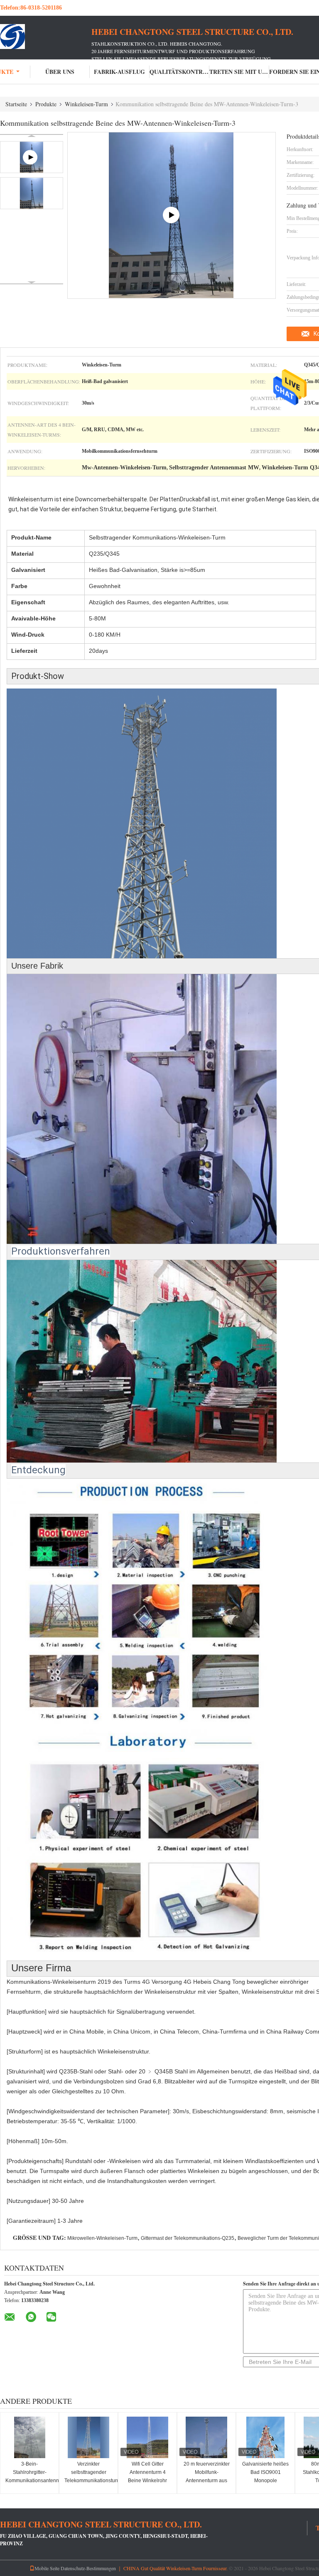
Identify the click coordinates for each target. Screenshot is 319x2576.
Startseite (16, 104)
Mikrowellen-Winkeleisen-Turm (102, 2238)
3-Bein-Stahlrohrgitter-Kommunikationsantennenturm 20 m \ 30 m (31, 2476)
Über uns (60, 72)
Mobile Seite (47, 2568)
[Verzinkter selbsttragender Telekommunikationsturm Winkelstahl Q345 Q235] (88, 2437)
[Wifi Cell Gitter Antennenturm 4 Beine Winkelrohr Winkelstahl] (147, 2437)
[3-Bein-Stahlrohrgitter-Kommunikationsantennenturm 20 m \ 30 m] (29, 2437)
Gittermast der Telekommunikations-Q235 (188, 2238)
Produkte (46, 104)
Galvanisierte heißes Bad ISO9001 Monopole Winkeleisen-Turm (265, 2476)
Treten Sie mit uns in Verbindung (239, 72)
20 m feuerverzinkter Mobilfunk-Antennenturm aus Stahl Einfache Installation (207, 2481)
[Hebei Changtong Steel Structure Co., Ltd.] (46, 37)
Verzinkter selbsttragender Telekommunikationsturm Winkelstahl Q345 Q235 (90, 2481)
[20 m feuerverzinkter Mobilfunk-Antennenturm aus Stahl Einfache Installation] (206, 2437)
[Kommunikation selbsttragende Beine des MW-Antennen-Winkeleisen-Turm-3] (32, 193)
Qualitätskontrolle (179, 72)
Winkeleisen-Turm (86, 104)
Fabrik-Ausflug (119, 72)
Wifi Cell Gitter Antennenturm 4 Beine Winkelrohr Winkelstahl (147, 2476)
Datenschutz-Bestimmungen (88, 2568)
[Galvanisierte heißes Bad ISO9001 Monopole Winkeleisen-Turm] (265, 2437)
